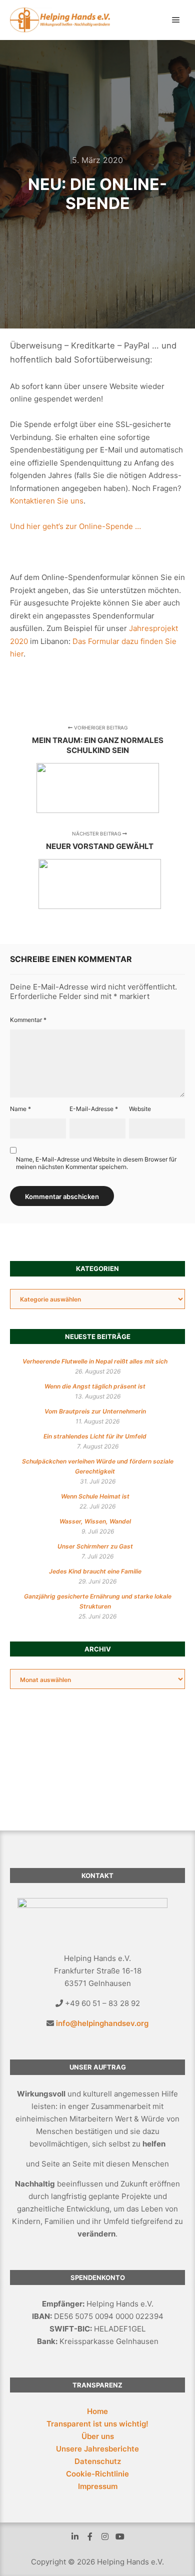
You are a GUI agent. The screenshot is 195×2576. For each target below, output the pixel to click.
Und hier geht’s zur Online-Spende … (75, 526)
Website (140, 1109)
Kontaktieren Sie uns (47, 501)
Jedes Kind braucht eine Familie (95, 1571)
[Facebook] (90, 2536)
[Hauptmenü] (176, 20)
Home (97, 2411)
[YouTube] (120, 2536)
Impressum (98, 2486)
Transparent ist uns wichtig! (97, 2424)
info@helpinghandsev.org (102, 2023)
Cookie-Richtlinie (97, 2474)
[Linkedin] (75, 2536)
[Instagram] (105, 2536)
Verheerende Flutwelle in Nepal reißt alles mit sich (95, 1361)
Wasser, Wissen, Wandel (95, 1521)
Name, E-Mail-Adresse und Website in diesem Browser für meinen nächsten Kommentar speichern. (96, 1163)
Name (20, 1109)
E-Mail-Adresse (94, 1109)
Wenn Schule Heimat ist (95, 1496)
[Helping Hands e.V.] (60, 20)
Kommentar (28, 1020)
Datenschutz (98, 2461)
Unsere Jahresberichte (97, 2449)
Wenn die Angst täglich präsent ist (95, 1386)
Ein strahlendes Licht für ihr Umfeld (95, 1436)
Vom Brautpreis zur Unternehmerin (95, 1411)
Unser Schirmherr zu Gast (95, 1546)
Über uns (98, 2436)
